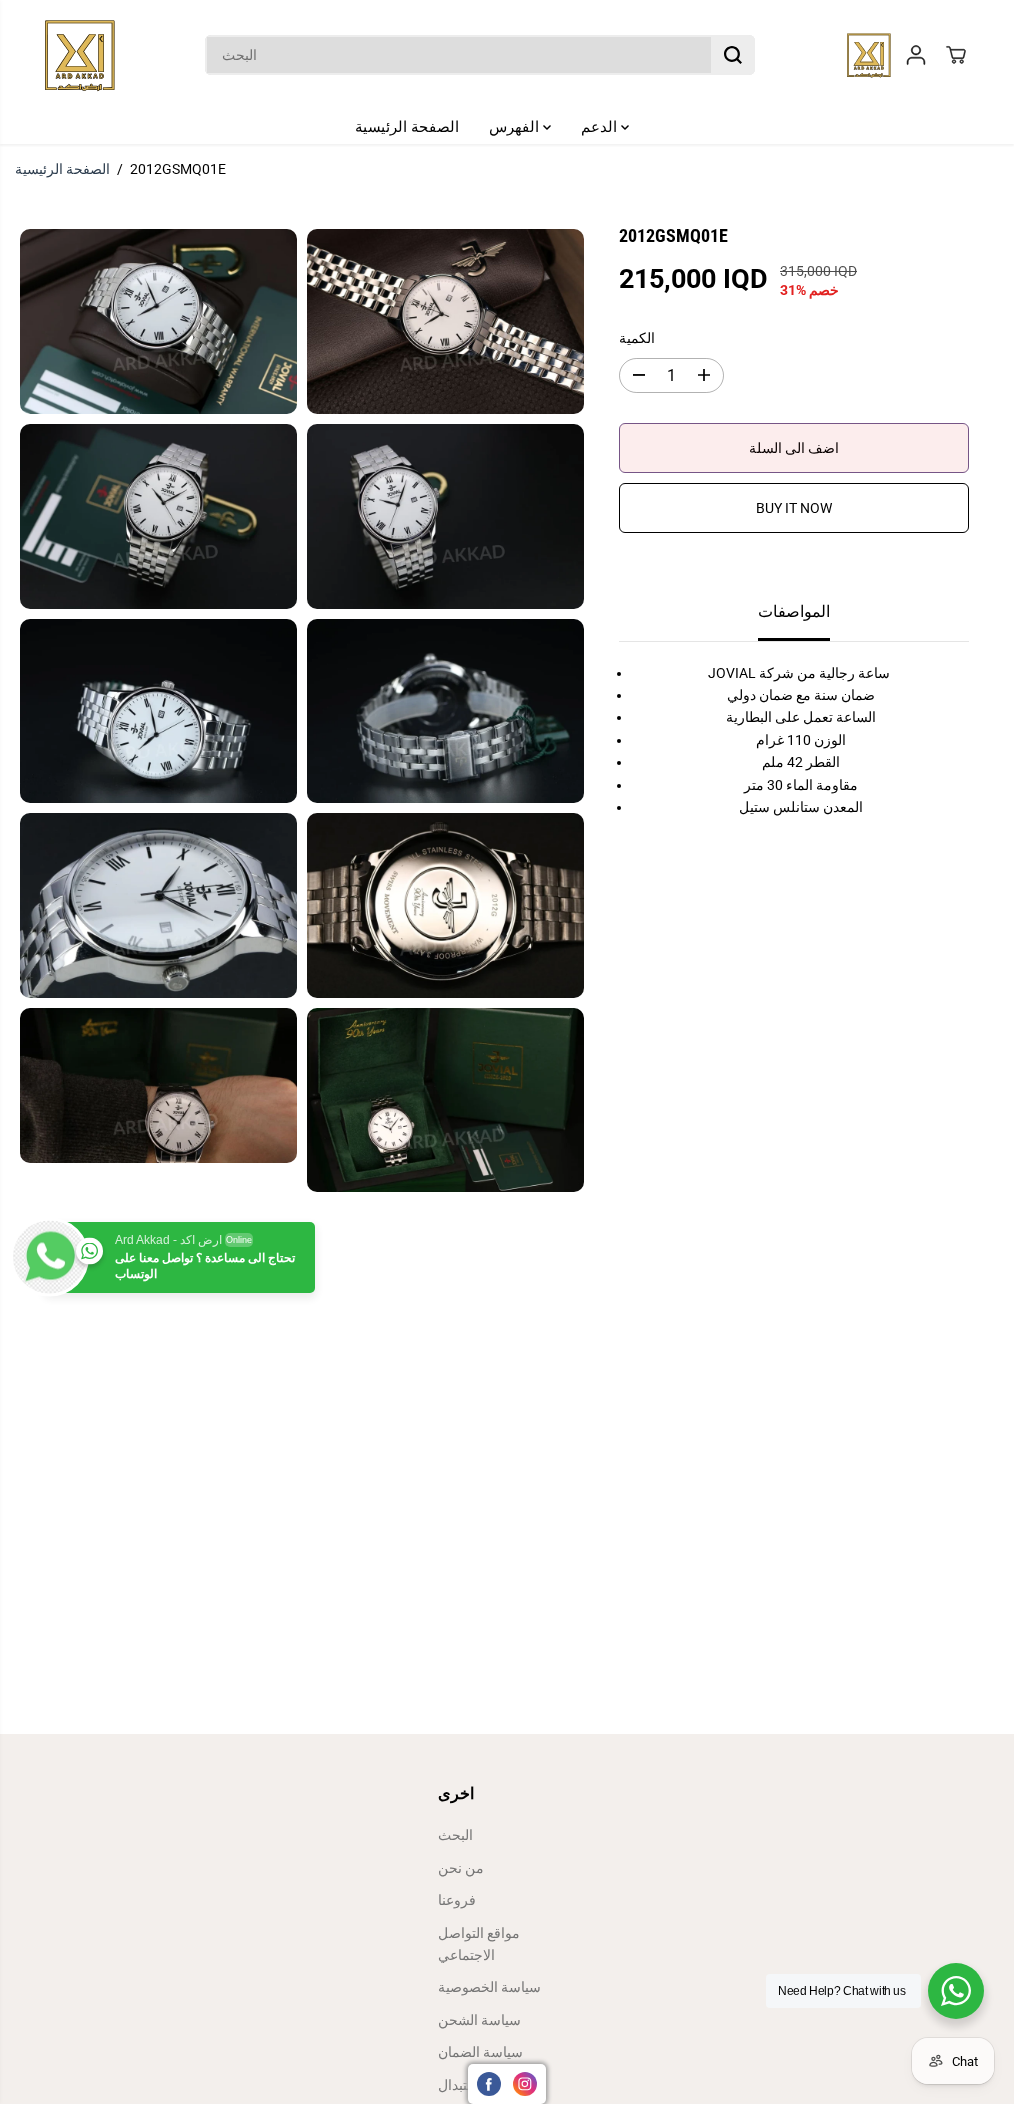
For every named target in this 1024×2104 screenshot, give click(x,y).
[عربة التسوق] (956, 55)
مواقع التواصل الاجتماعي (479, 1944)
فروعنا (457, 1900)
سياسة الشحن (479, 2020)
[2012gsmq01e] (158, 321)
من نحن (461, 1868)
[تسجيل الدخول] (916, 55)
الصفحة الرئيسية (407, 127)
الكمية (637, 338)
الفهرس (516, 127)
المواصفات (794, 611)
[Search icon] (733, 55)
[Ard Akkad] (80, 55)
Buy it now (794, 508)
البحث (455, 1835)
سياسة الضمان (480, 2052)
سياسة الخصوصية (489, 1987)
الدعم (601, 127)
